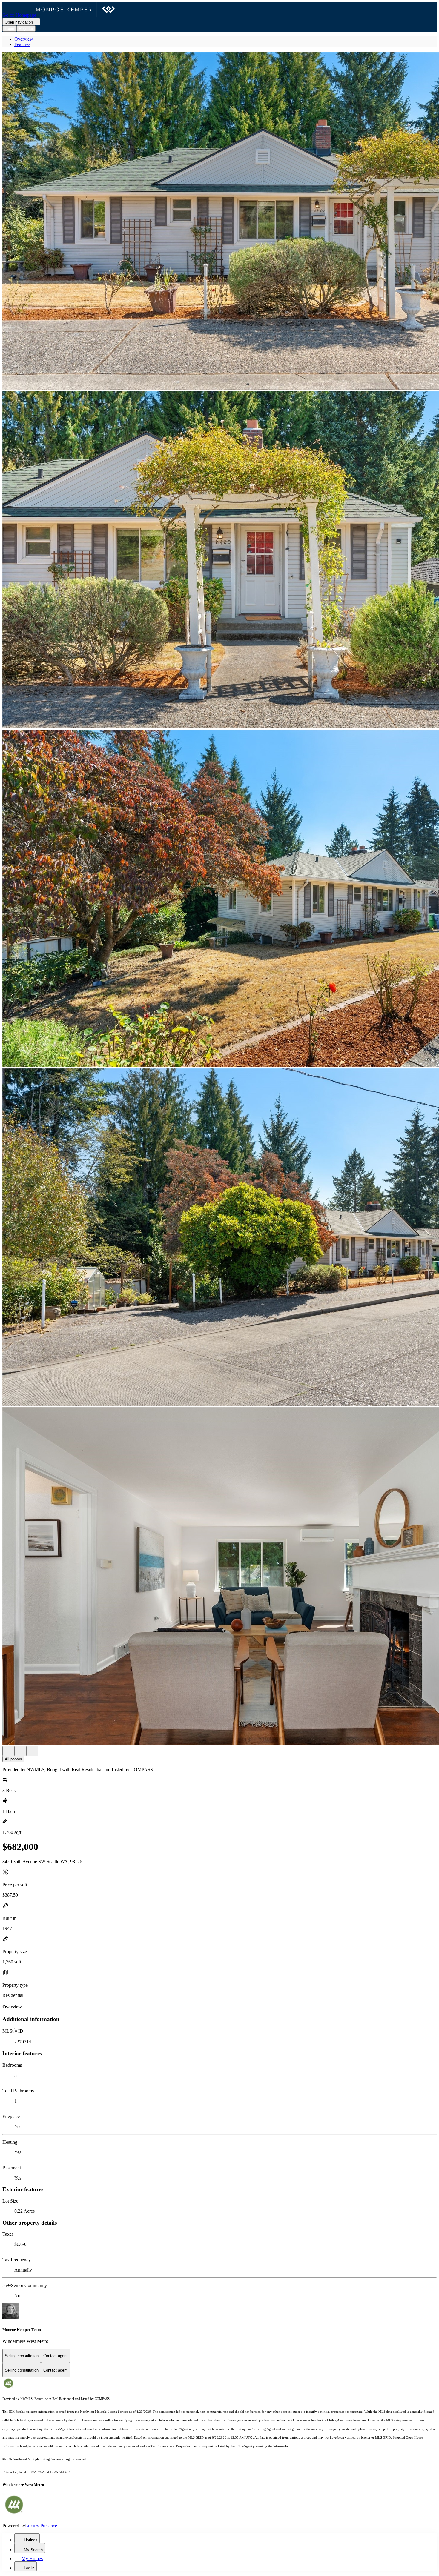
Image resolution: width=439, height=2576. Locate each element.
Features (22, 44)
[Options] (8, 1751)
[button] (219, 221)
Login (9, 29)
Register (26, 29)
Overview (24, 39)
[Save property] (20, 1751)
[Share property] (32, 1751)
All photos (13, 1759)
